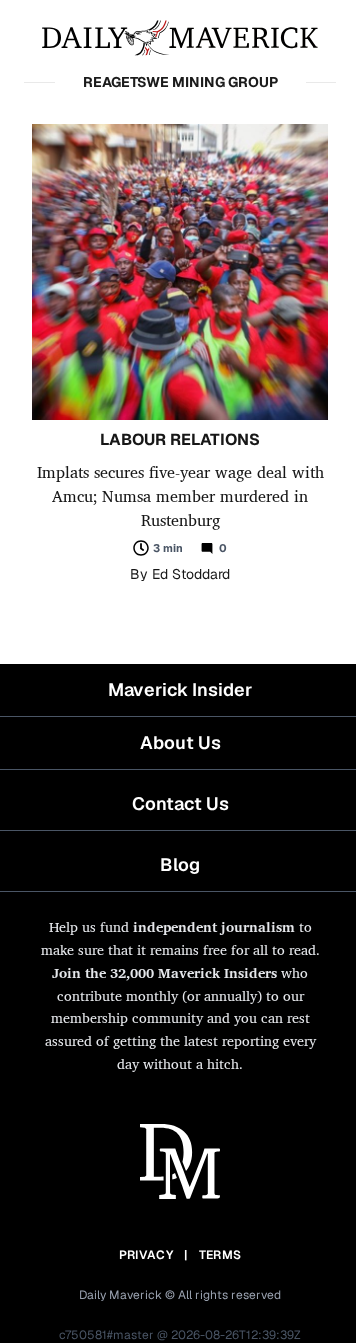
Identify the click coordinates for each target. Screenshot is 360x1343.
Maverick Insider (180, 689)
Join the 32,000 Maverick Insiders (164, 972)
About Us (180, 742)
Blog (180, 864)
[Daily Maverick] (180, 36)
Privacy (146, 1255)
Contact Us (180, 803)
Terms (220, 1255)
